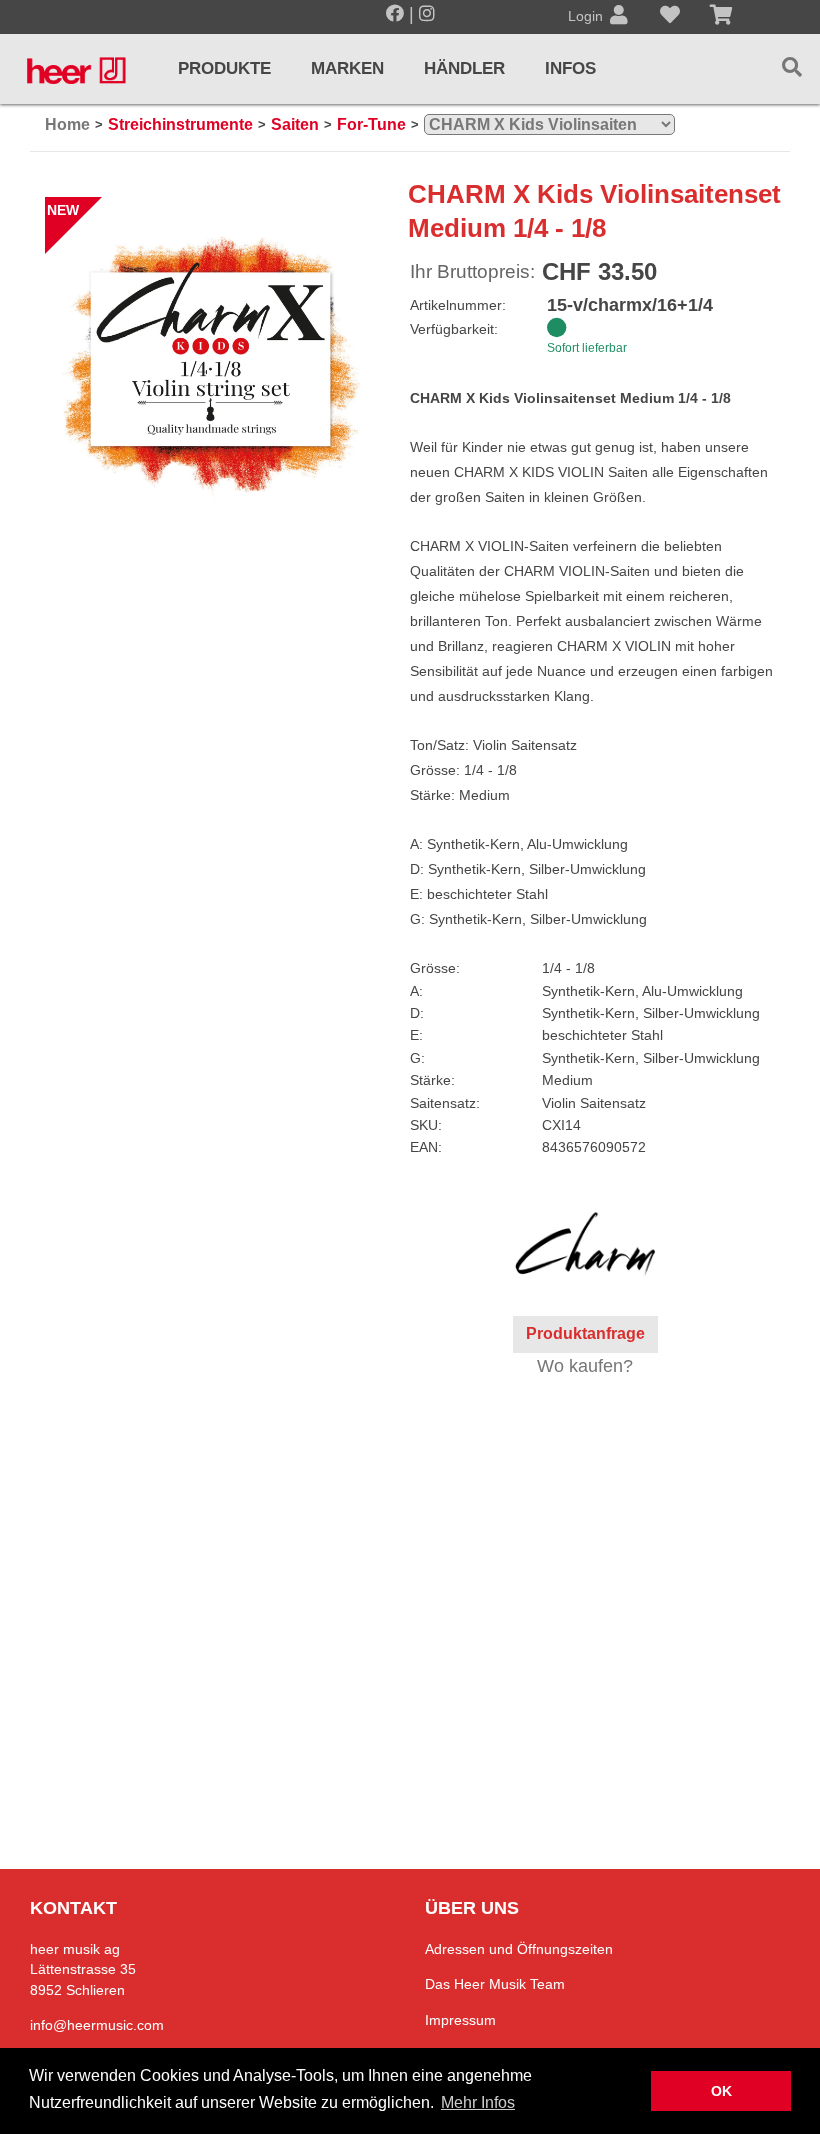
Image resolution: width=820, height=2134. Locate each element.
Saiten (295, 124)
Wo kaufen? (585, 1366)
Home (67, 124)
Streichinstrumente (180, 124)
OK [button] (721, 2091)
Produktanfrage (585, 1333)
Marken (347, 68)
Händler (464, 68)
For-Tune (371, 124)
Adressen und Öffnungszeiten (519, 1949)
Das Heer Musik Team (495, 1984)
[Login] (619, 17)
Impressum (460, 2020)
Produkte (224, 68)
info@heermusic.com (97, 2025)
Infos (570, 68)
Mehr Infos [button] (478, 2102)
